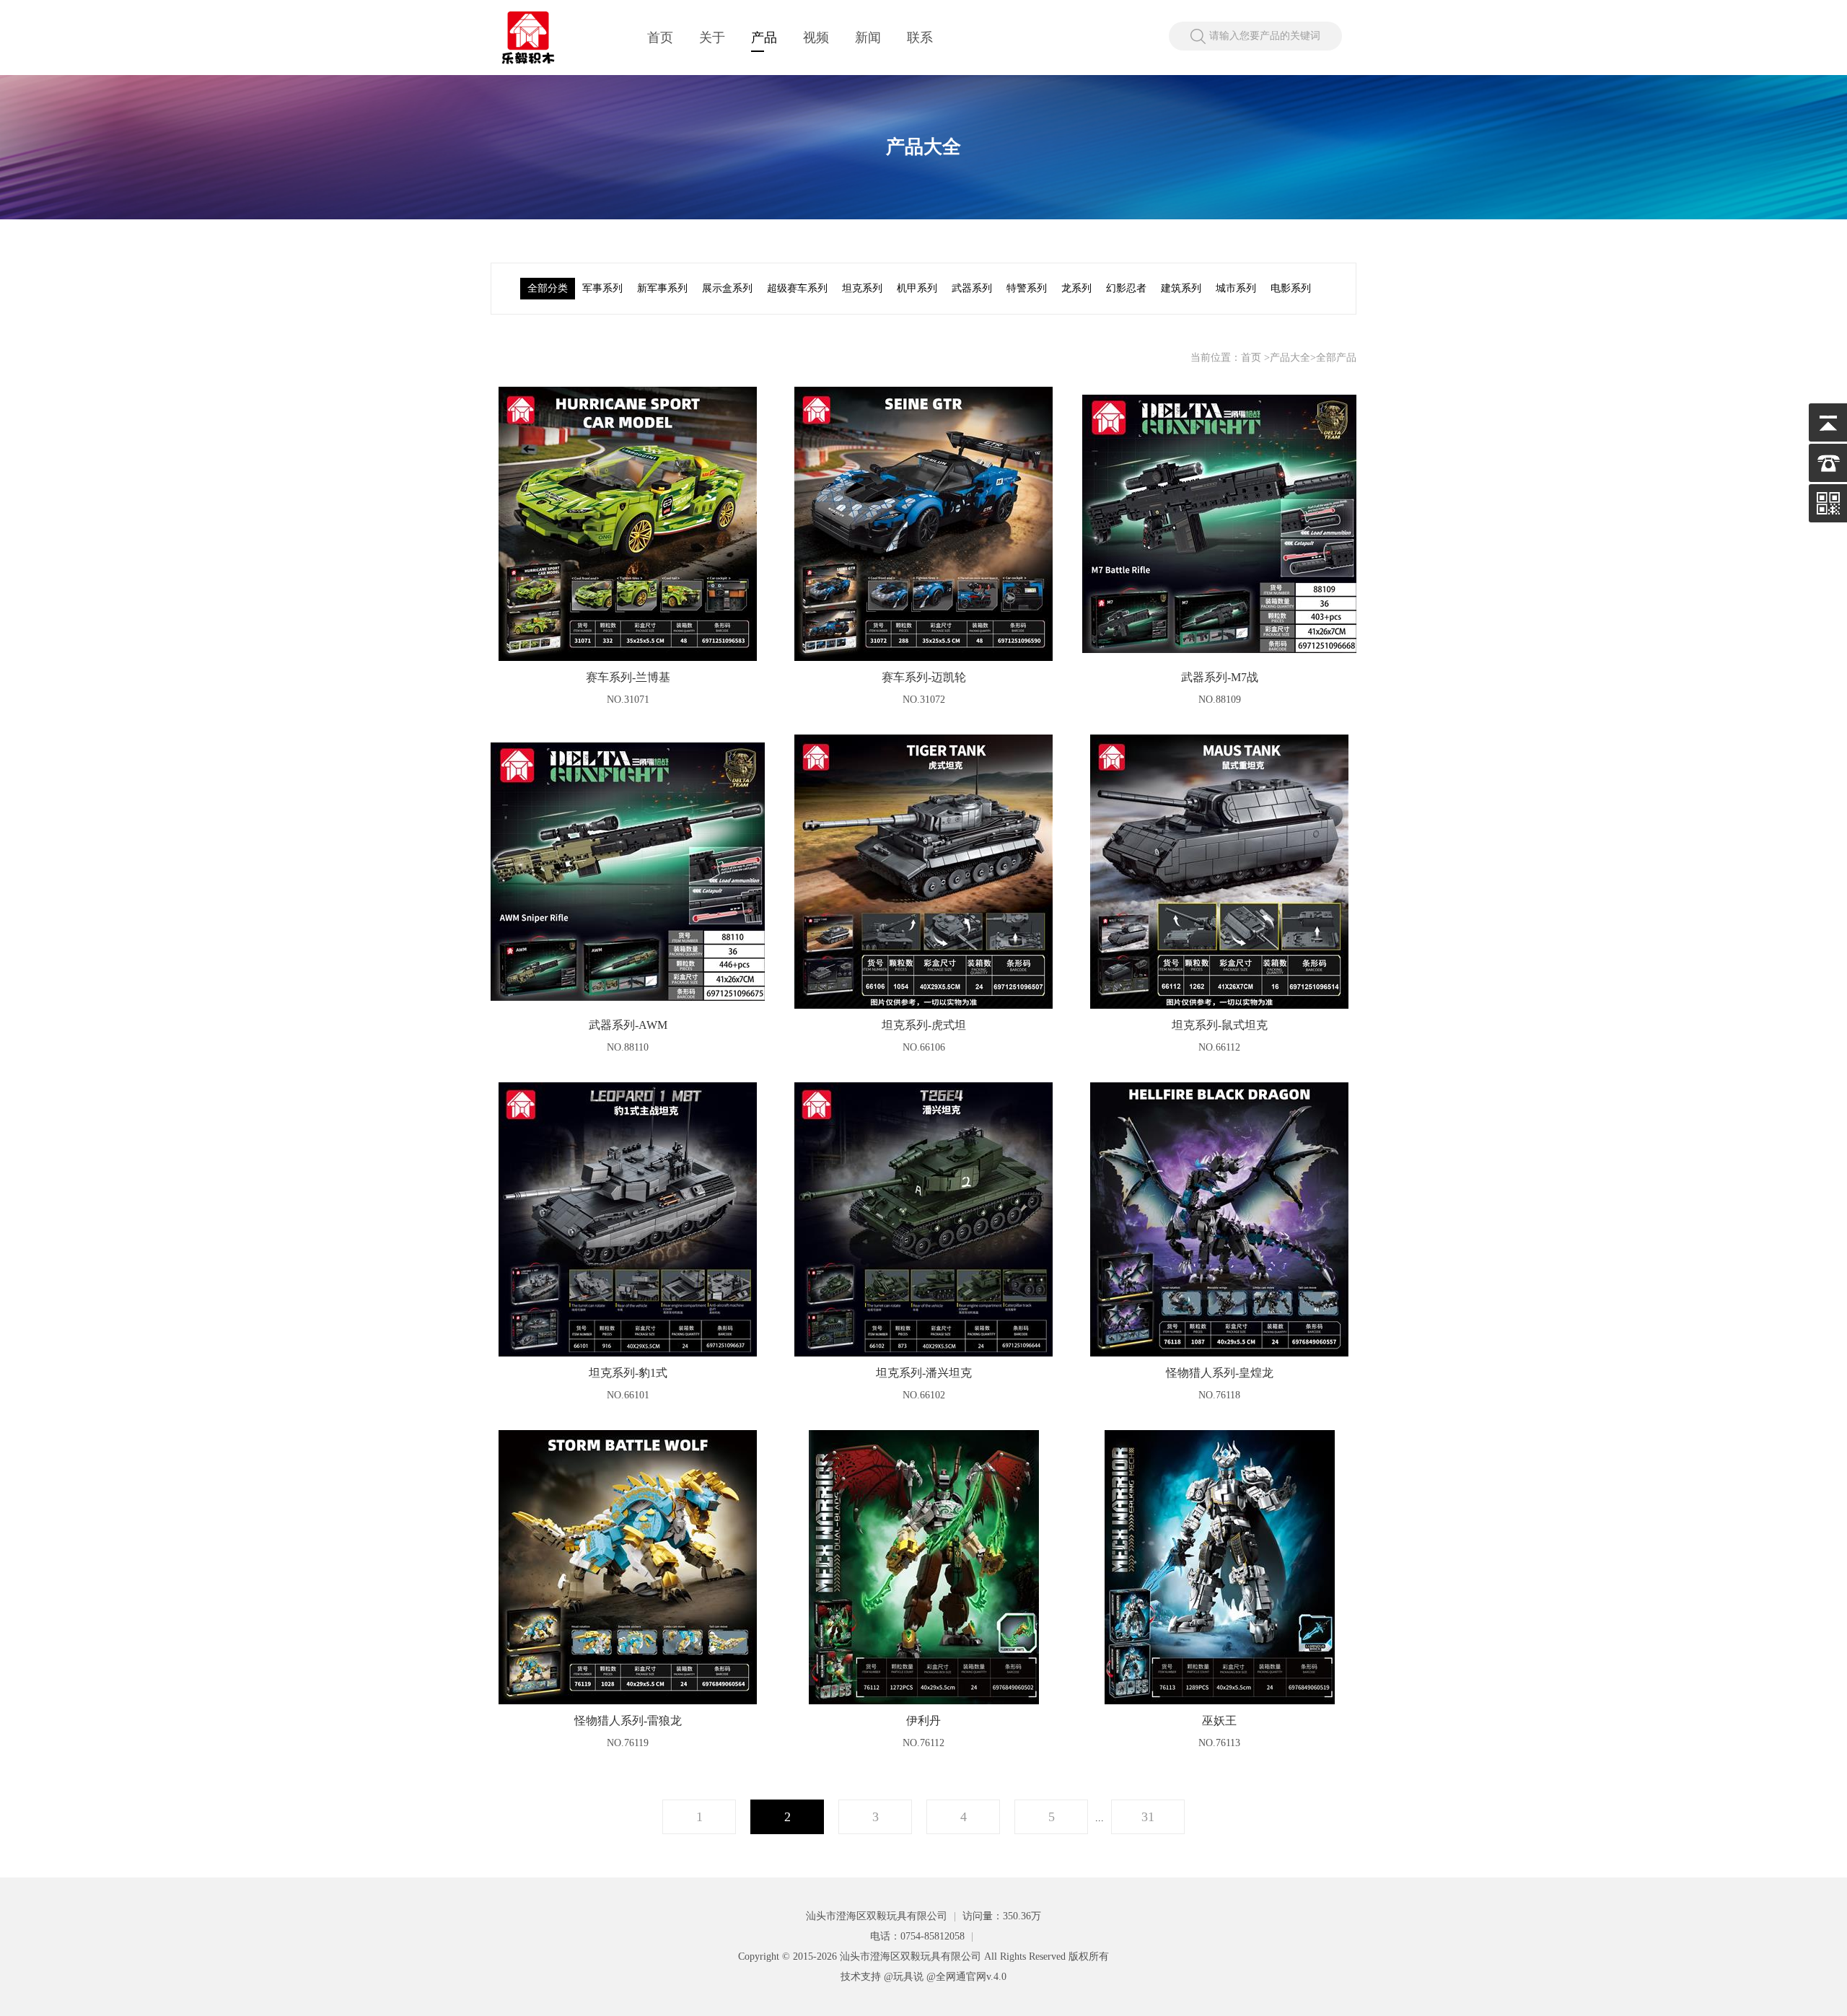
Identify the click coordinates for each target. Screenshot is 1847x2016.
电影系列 (1291, 288)
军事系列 (602, 288)
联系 (920, 38)
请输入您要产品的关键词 (1265, 36)
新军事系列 (662, 288)
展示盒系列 (727, 288)
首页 (660, 38)
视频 (816, 38)
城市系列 (1236, 288)
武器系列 (972, 288)
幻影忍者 (1126, 288)
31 (1148, 1817)
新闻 (868, 38)
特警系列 (1027, 288)
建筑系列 (1181, 288)
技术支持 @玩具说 (882, 1977)
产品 (764, 38)
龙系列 (1076, 288)
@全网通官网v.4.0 (966, 1977)
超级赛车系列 (797, 288)
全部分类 (548, 288)
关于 (712, 38)
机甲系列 (917, 288)
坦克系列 (862, 288)
